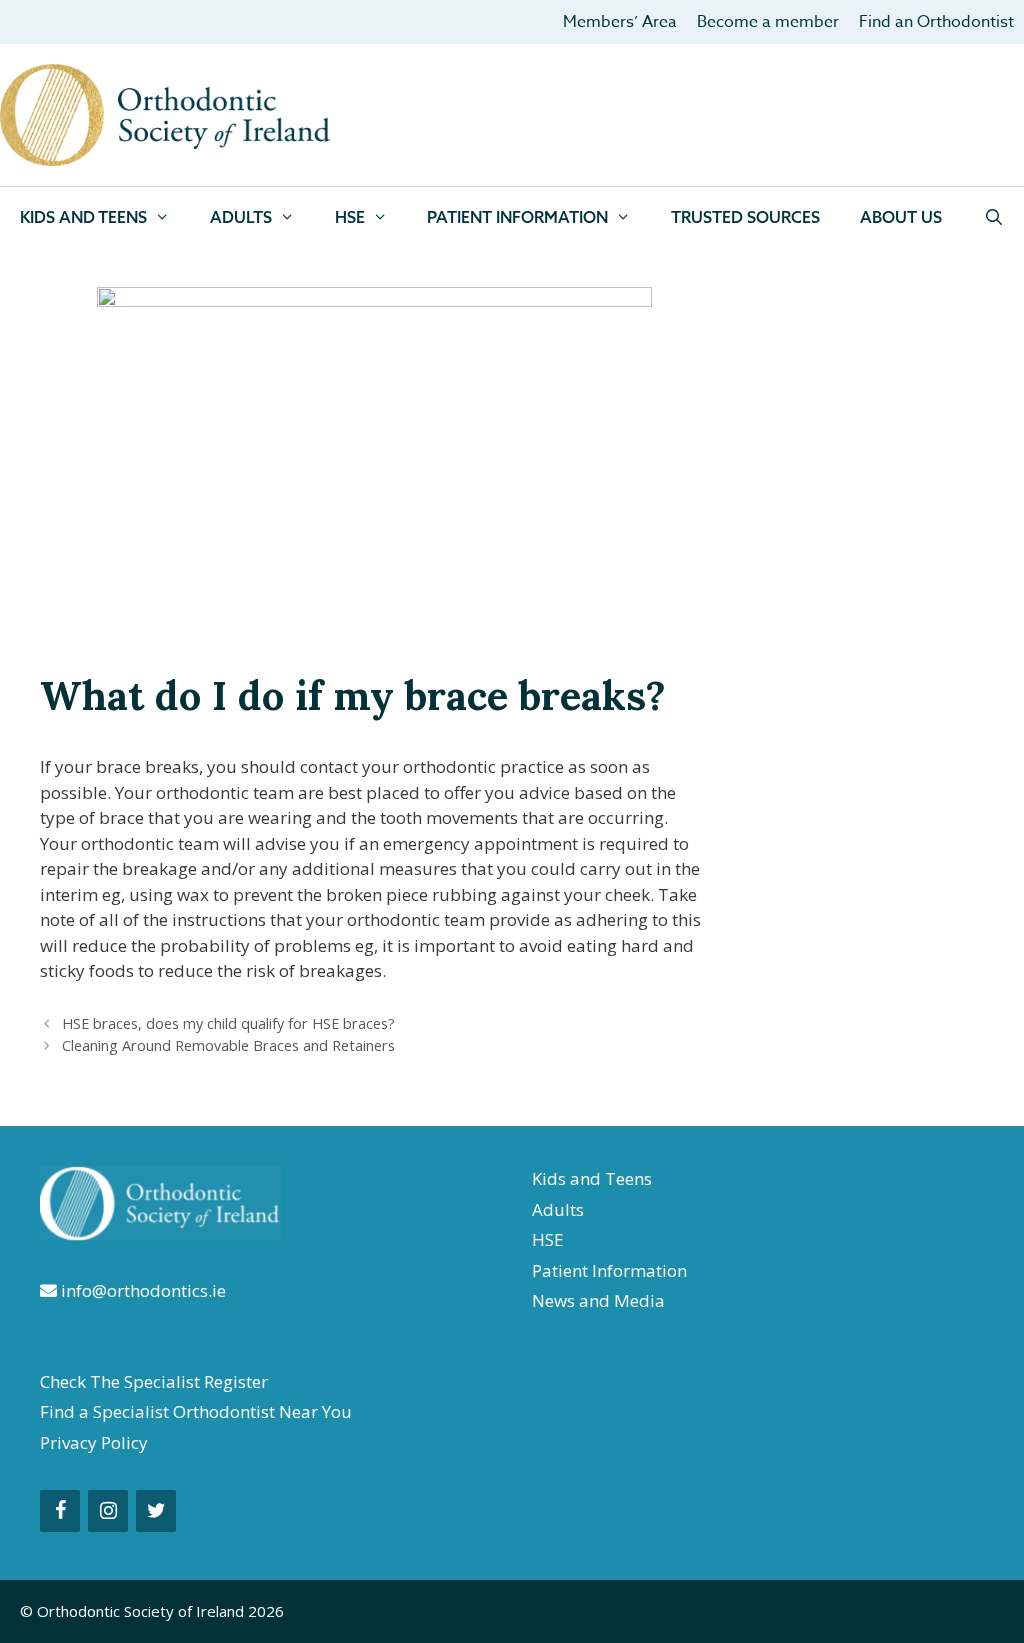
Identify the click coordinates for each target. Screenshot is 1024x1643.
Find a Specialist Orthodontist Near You (196, 1411)
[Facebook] (60, 1511)
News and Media (598, 1300)
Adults (241, 217)
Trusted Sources (745, 217)
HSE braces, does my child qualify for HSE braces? (228, 1023)
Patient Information (609, 1270)
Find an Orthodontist (936, 22)
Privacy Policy (94, 1442)
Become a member (768, 22)
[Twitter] (156, 1511)
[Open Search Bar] (993, 217)
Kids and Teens (83, 217)
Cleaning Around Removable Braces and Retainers (228, 1045)
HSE (350, 217)
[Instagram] (108, 1511)
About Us (901, 217)
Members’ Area (620, 22)
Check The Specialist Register (154, 1381)
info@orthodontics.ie (141, 1290)
